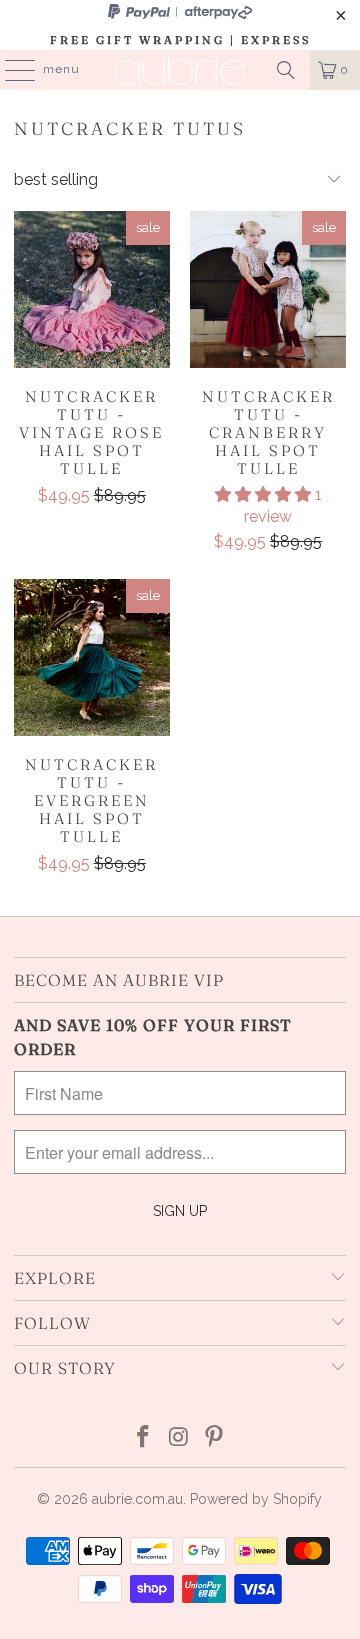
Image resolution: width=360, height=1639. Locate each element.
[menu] (10, 70)
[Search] (286, 70)
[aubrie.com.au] (180, 70)
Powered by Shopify (256, 1499)
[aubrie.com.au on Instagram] (179, 1438)
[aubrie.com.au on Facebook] (143, 1438)
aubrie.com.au (137, 1499)
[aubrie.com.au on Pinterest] (215, 1438)
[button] (263, 494)
